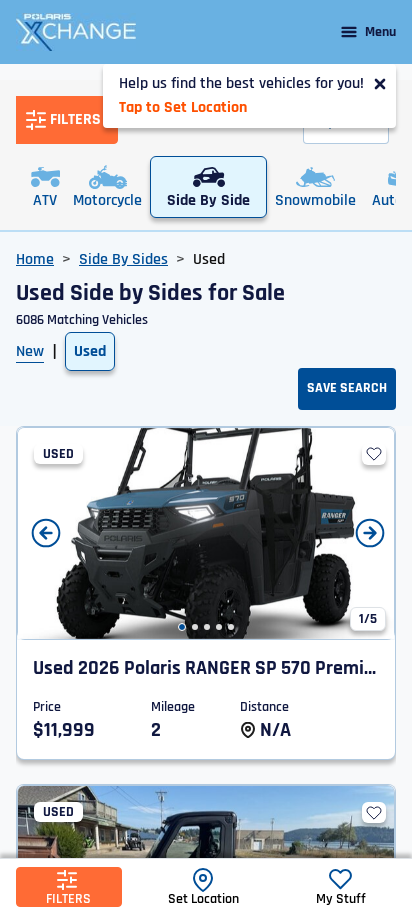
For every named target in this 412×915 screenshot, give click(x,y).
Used (90, 351)
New (30, 351)
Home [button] (35, 259)
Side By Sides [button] (123, 259)
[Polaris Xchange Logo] (76, 32)
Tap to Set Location (183, 107)
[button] (182, 627)
